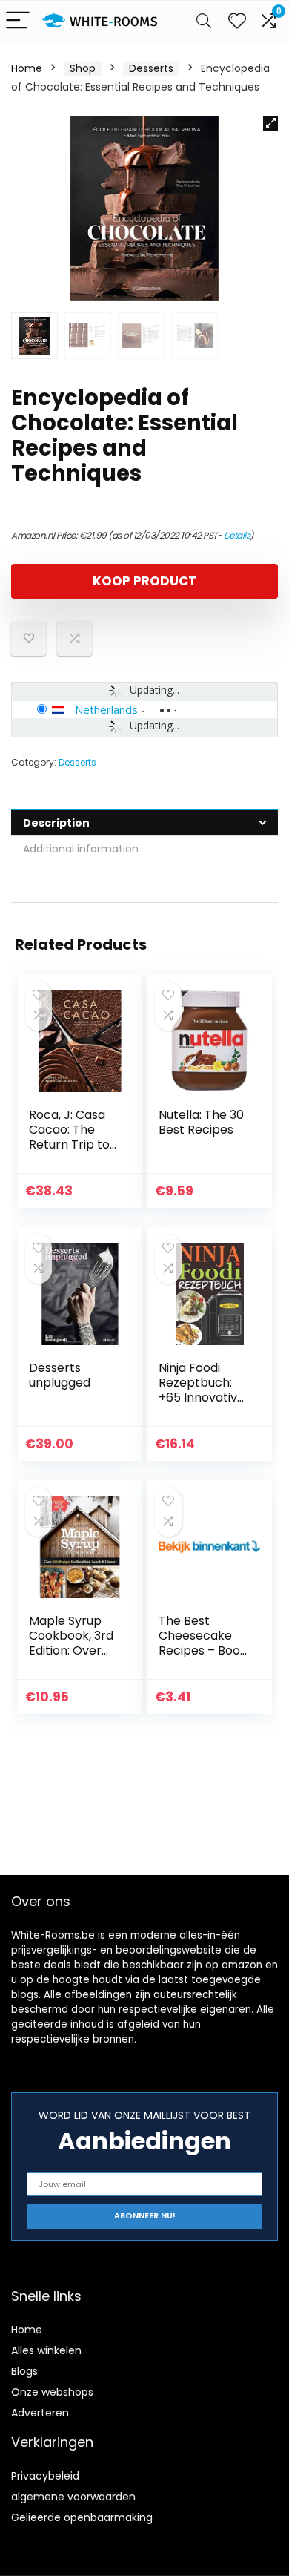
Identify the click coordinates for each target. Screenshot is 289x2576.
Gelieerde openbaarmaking (82, 2517)
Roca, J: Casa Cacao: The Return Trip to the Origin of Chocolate (69, 1144)
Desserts (151, 68)
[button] (270, 123)
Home (27, 68)
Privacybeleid (45, 2476)
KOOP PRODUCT (144, 581)
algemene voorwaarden (73, 2497)
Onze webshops (52, 2392)
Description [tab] (56, 823)
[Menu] (18, 21)
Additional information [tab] (81, 849)
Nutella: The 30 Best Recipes (201, 1122)
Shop (83, 68)
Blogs (24, 2371)
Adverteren (40, 2413)
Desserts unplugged (60, 1375)
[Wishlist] (237, 21)
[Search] (204, 21)
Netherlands (106, 709)
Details (237, 535)
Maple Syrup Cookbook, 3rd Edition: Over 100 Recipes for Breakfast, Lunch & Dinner (73, 1658)
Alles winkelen (46, 2350)
